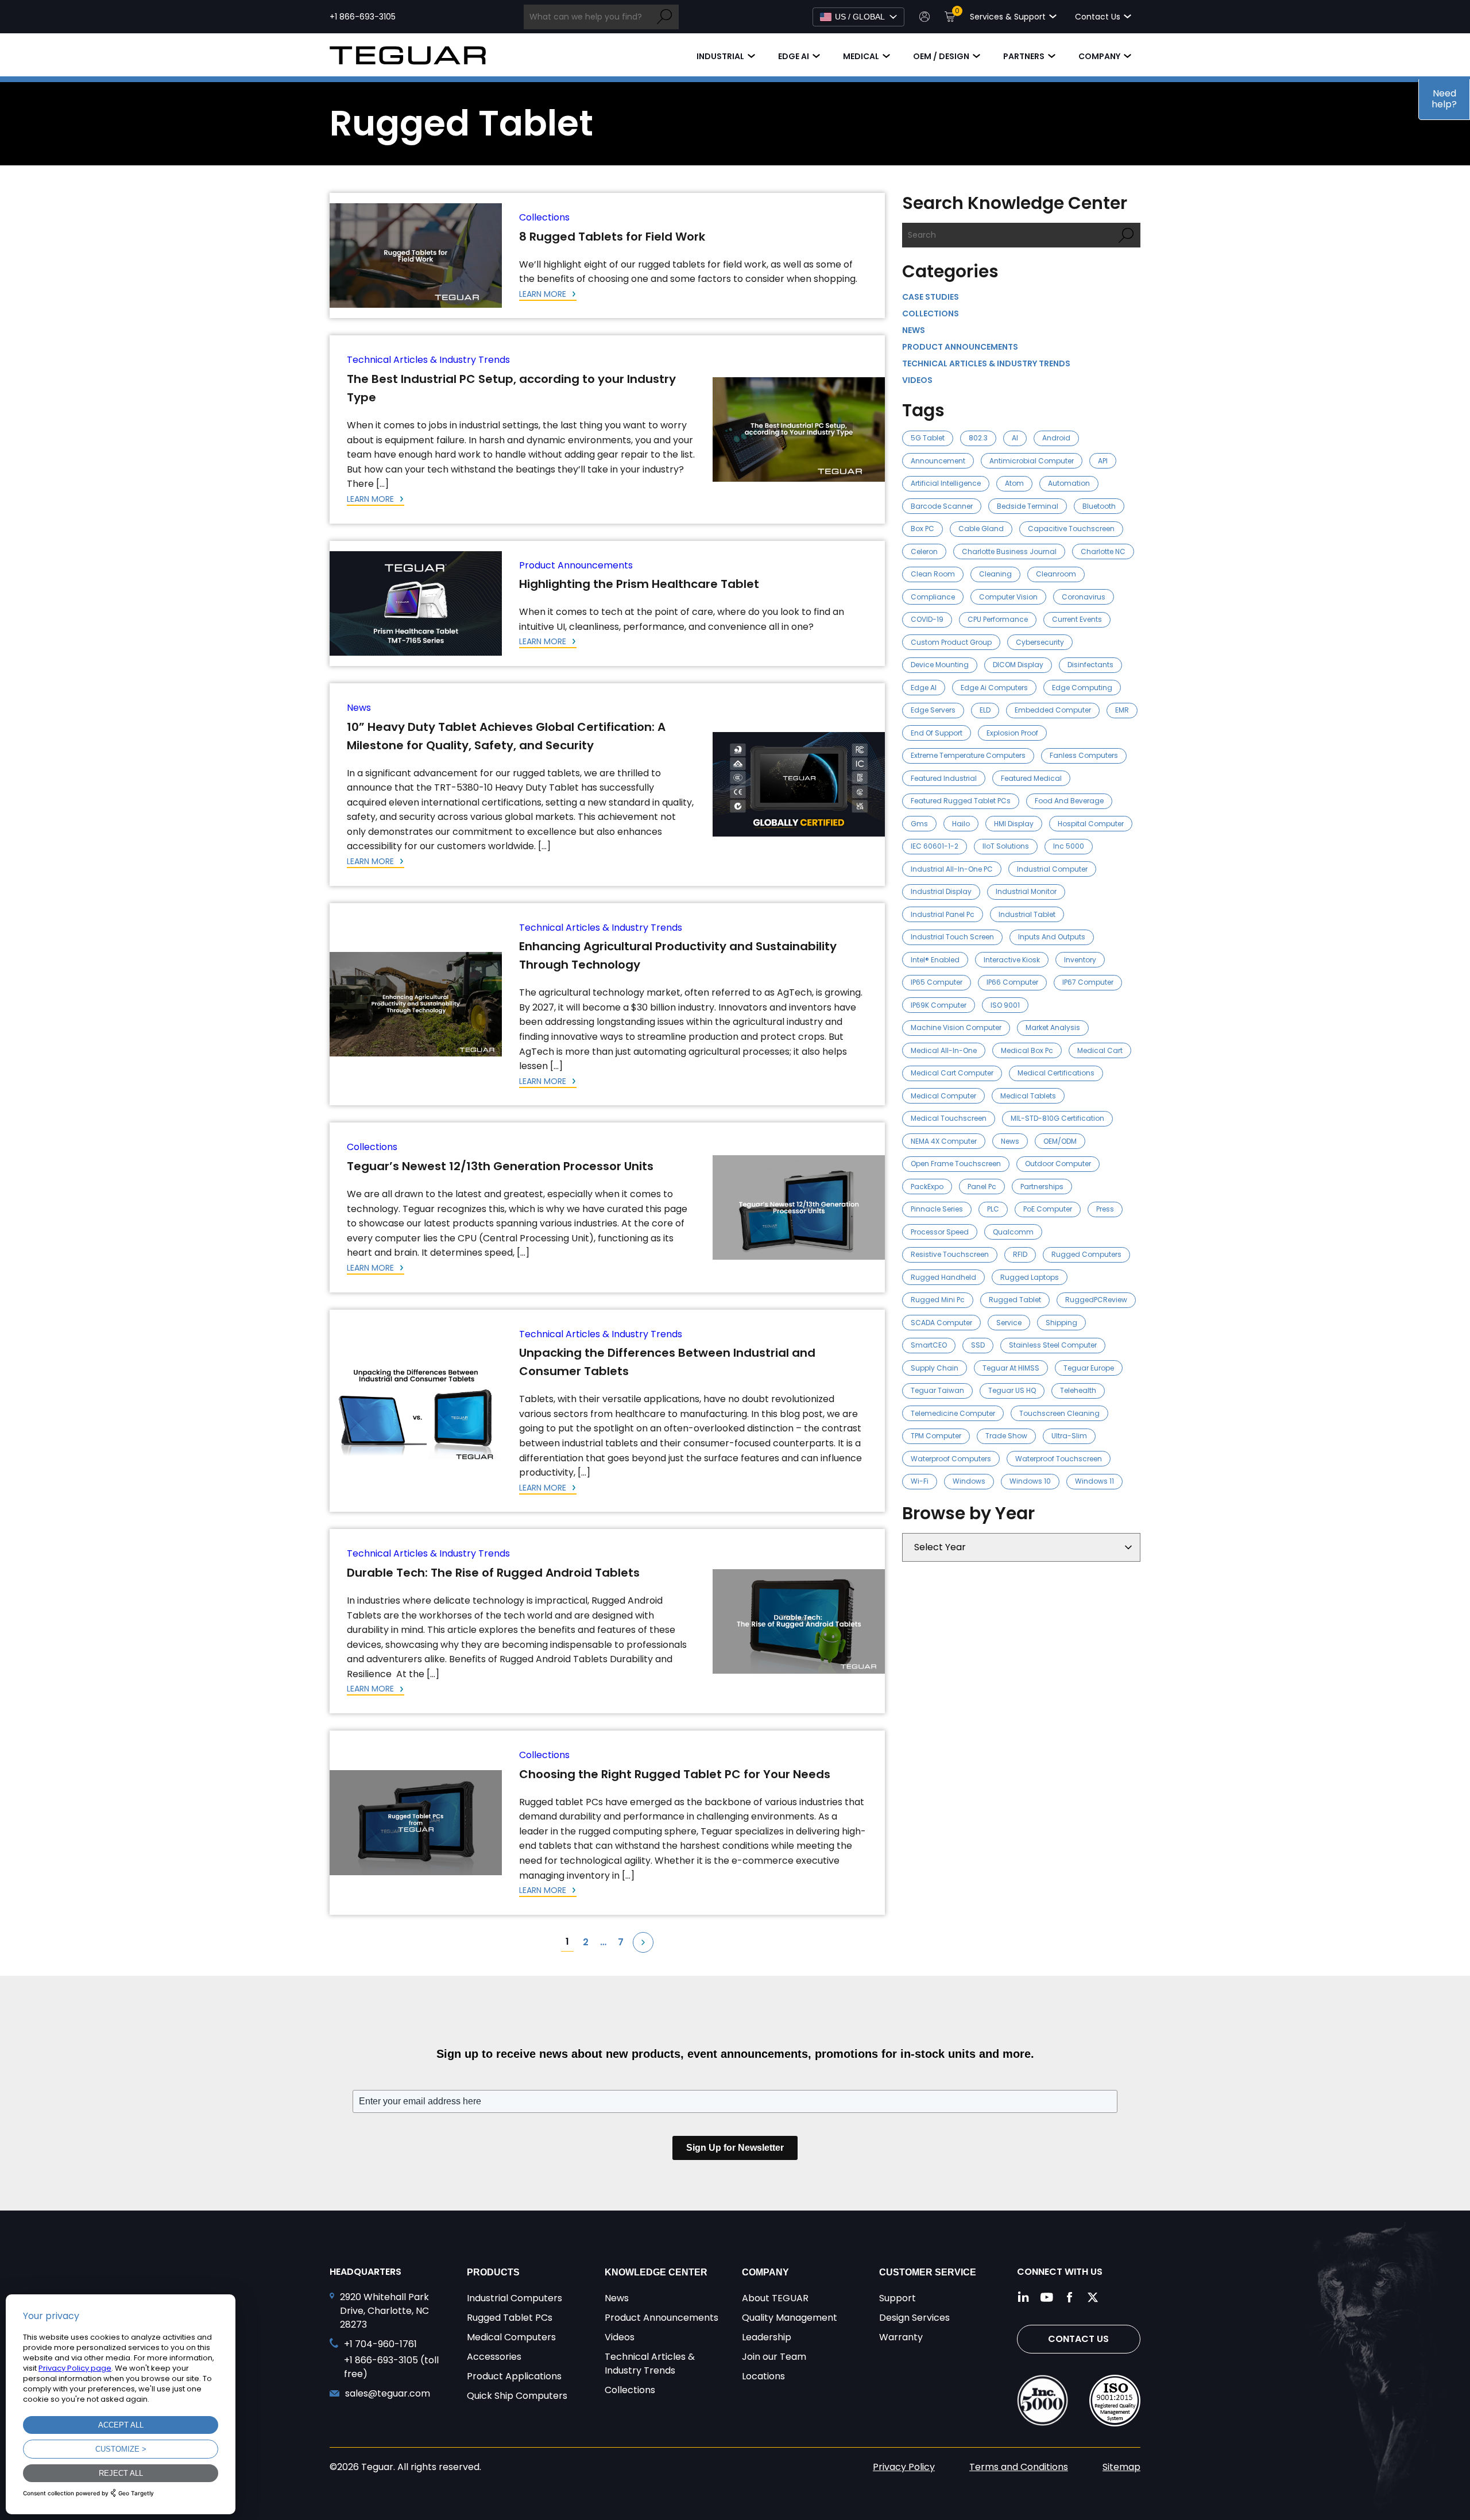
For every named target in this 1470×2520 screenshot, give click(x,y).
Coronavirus (1084, 597)
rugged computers (1086, 1254)
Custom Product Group (951, 642)
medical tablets (1028, 1096)
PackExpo (927, 1187)
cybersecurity (1040, 642)
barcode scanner (942, 506)
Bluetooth (1099, 506)
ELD (985, 710)
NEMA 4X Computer (944, 1141)
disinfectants (1090, 665)
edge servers (933, 710)
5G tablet (928, 438)
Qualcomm (1013, 1232)
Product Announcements (576, 565)
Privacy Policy (904, 2467)
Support (898, 2298)
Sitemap (1121, 2467)
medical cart (1100, 1050)
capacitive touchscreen (1071, 529)
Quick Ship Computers (517, 2396)
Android (1056, 438)
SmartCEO (929, 1345)
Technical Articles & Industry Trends (428, 360)
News (359, 708)
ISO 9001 (1005, 1005)
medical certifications (1056, 1073)
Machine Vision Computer (956, 1027)
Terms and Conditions (1019, 2467)
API (1103, 461)
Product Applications (514, 2376)
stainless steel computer (1053, 1345)
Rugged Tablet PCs (510, 2318)
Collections (544, 217)
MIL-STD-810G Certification (1057, 1118)
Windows (969, 1481)
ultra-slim (1069, 1436)
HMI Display (1014, 824)
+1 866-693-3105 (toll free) (391, 2367)
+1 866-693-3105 (363, 17)
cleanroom (1056, 574)
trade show (1006, 1436)
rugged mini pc (938, 1300)
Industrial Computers (514, 2298)
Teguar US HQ (1012, 1390)
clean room (933, 574)
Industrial (720, 56)
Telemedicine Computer (953, 1413)
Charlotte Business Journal (1009, 551)
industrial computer (1052, 869)
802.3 (978, 438)
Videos (917, 380)
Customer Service (928, 2272)
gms (919, 824)
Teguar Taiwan (937, 1390)
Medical (861, 56)
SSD (978, 1345)
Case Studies (931, 297)
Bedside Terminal (1028, 506)
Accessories (494, 2357)
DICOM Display (1018, 665)
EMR (1122, 710)
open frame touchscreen (956, 1164)
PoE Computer (1048, 1209)
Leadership (767, 2337)
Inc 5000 (1069, 846)
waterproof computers (951, 1459)
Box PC (922, 529)
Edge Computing (1082, 688)
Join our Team (774, 2357)
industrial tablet (1027, 914)
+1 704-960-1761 (380, 2344)
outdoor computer (1058, 1164)
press (1105, 1209)
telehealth (1078, 1390)
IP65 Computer (937, 982)
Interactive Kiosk (1012, 960)
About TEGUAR (775, 2298)
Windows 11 (1094, 1481)
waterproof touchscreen (1059, 1459)
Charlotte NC (1103, 551)
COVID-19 (927, 619)
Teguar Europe (1089, 1368)
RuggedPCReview (1096, 1300)
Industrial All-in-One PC (952, 869)
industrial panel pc (943, 914)
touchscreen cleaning (1059, 1413)
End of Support (937, 733)
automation (1069, 483)
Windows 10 (1030, 1481)
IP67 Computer (1088, 982)
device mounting (940, 665)
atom (1014, 483)
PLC (993, 1209)
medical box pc (1027, 1050)
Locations (763, 2376)
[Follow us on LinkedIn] (1024, 2297)
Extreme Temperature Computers (968, 755)
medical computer (943, 1096)
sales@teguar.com (388, 2393)
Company (1099, 56)
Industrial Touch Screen (952, 937)
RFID (1020, 1254)
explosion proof (1012, 733)
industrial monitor (1026, 891)
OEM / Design (941, 56)
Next (643, 1942)
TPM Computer (936, 1436)
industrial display (941, 891)
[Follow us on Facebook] (1070, 2297)
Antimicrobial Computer (1032, 461)
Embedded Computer (1053, 710)
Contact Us (1078, 2339)
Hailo (961, 824)
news (1010, 1141)
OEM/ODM (1060, 1141)
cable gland (981, 529)
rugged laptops (1030, 1277)
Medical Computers (511, 2337)
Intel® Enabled (935, 960)
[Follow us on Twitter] (1093, 2297)
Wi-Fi (920, 1481)
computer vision (1008, 597)
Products (493, 2272)
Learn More (544, 294)
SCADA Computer (941, 1323)
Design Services (914, 2318)
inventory (1080, 960)
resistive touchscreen (950, 1254)
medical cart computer (952, 1073)
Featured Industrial (944, 778)
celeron (924, 551)
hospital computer (1091, 824)
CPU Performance (998, 619)
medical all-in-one (944, 1050)
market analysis (1053, 1027)
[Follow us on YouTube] (1047, 2297)
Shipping (1061, 1323)
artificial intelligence (946, 483)
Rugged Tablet (1015, 1300)
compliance (933, 597)
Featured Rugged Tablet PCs (961, 801)
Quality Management (790, 2318)
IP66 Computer (1012, 982)
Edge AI (794, 56)
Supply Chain (935, 1368)
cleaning (995, 574)
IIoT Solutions (1006, 846)
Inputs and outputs (1052, 937)
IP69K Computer (939, 1005)
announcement (938, 461)
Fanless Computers (1084, 755)
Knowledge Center (656, 2272)
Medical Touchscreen (949, 1118)
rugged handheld (943, 1277)
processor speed (940, 1232)
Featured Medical (1031, 778)
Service (1009, 1323)
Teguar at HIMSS (1011, 1368)
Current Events (1077, 619)
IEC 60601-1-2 (935, 846)
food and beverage (1069, 801)
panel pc (982, 1187)
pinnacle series (937, 1209)
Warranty (901, 2337)
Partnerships (1042, 1187)
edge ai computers (994, 688)
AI (1015, 438)
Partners (1024, 56)
